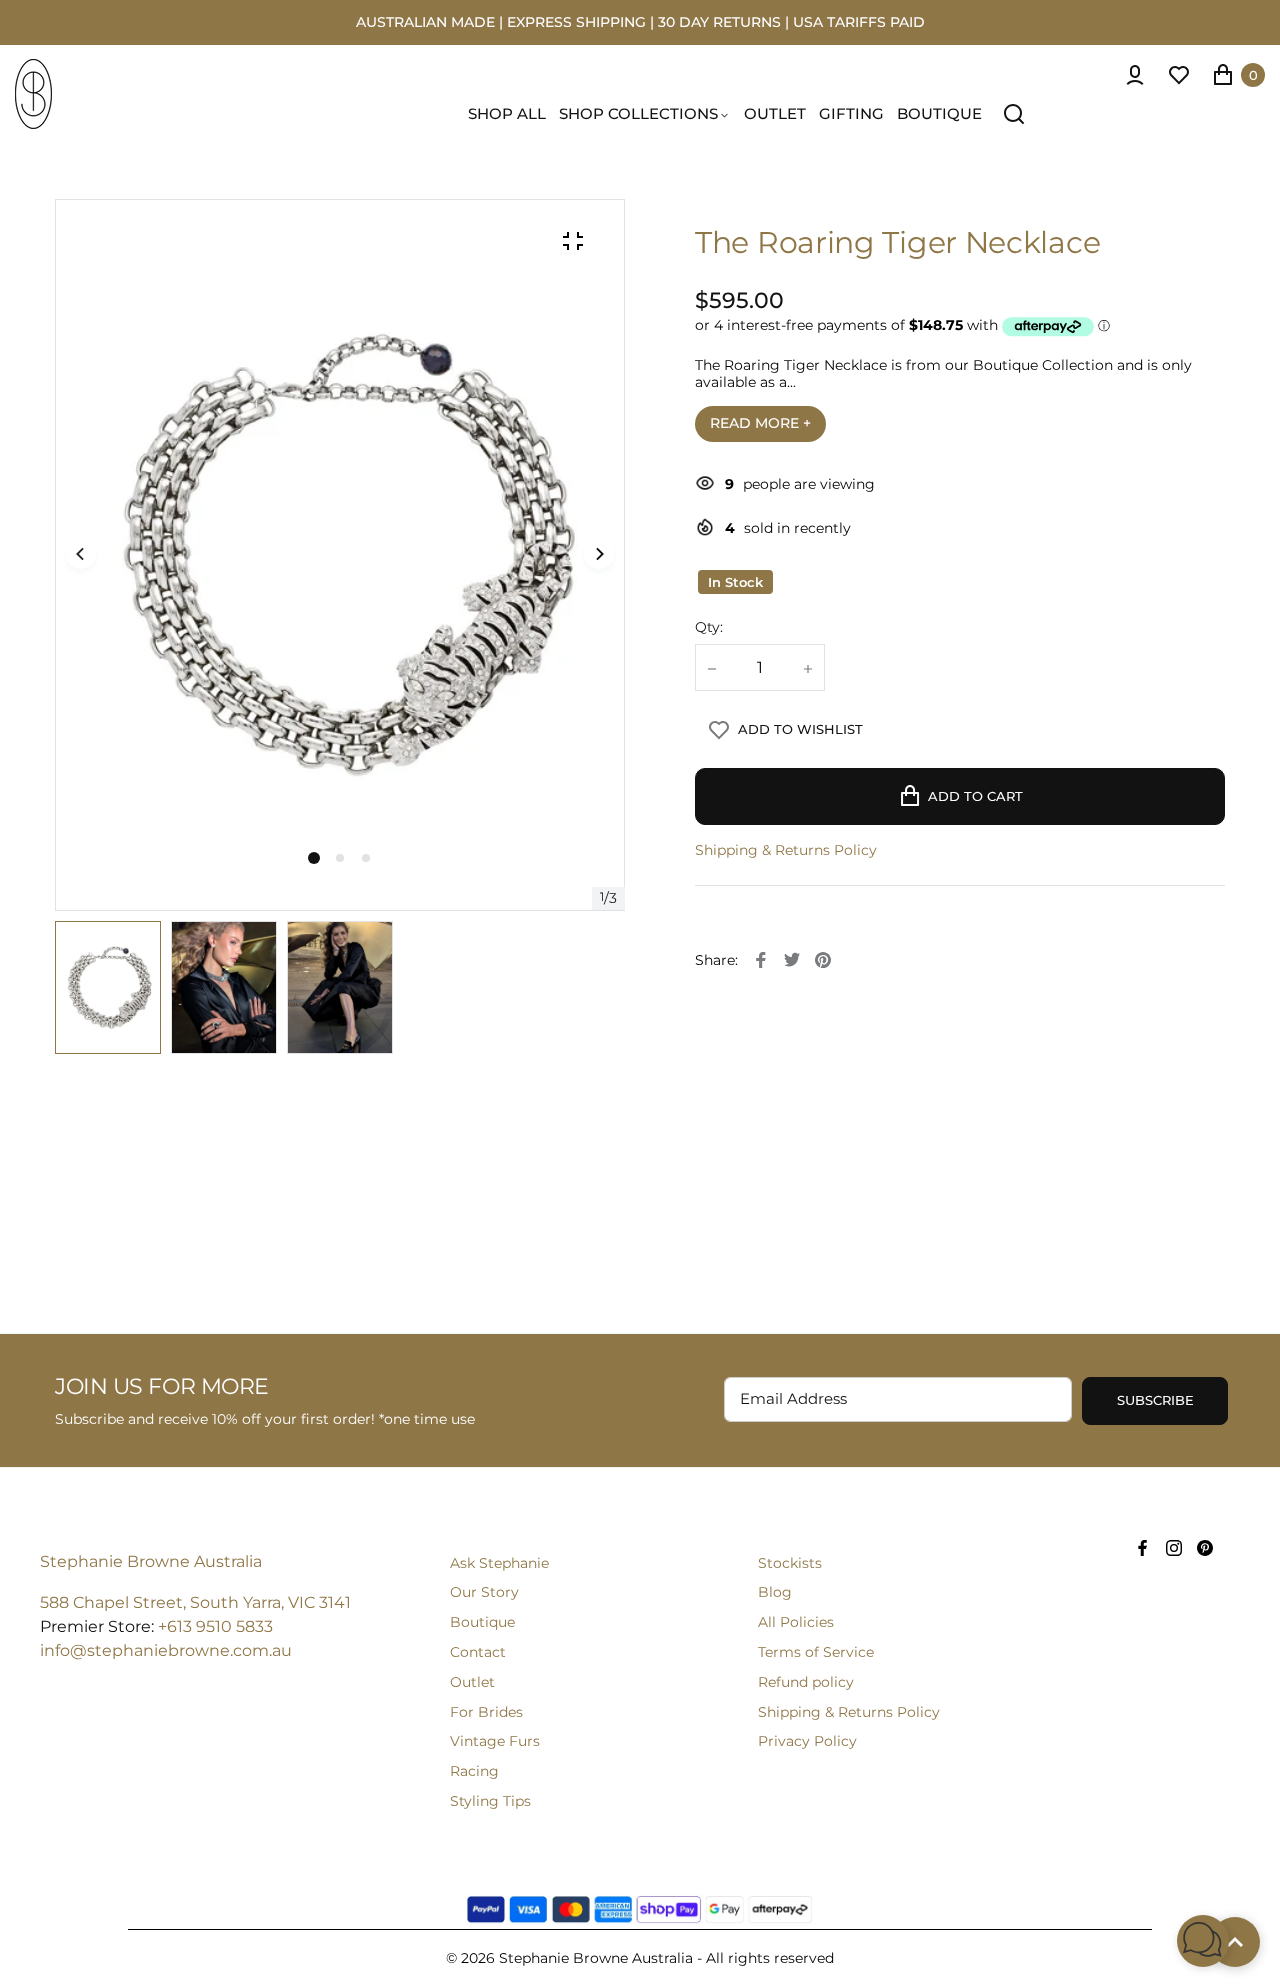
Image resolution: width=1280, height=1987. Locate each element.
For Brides (486, 1712)
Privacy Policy (807, 1741)
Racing (474, 1771)
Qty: (709, 627)
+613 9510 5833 (215, 1626)
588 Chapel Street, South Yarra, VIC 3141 (195, 1602)
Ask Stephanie (499, 1563)
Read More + (760, 423)
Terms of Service (816, 1652)
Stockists (790, 1563)
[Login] (1135, 75)
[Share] (761, 960)
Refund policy (806, 1682)
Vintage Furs (495, 1741)
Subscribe (1155, 1400)
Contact (478, 1652)
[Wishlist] (1179, 75)
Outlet (472, 1682)
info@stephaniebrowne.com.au (166, 1650)
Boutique (482, 1622)
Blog (775, 1592)
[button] (340, 858)
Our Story (484, 1592)
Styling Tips (490, 1801)
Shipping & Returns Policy (786, 850)
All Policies (796, 1622)
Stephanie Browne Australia (151, 1561)
